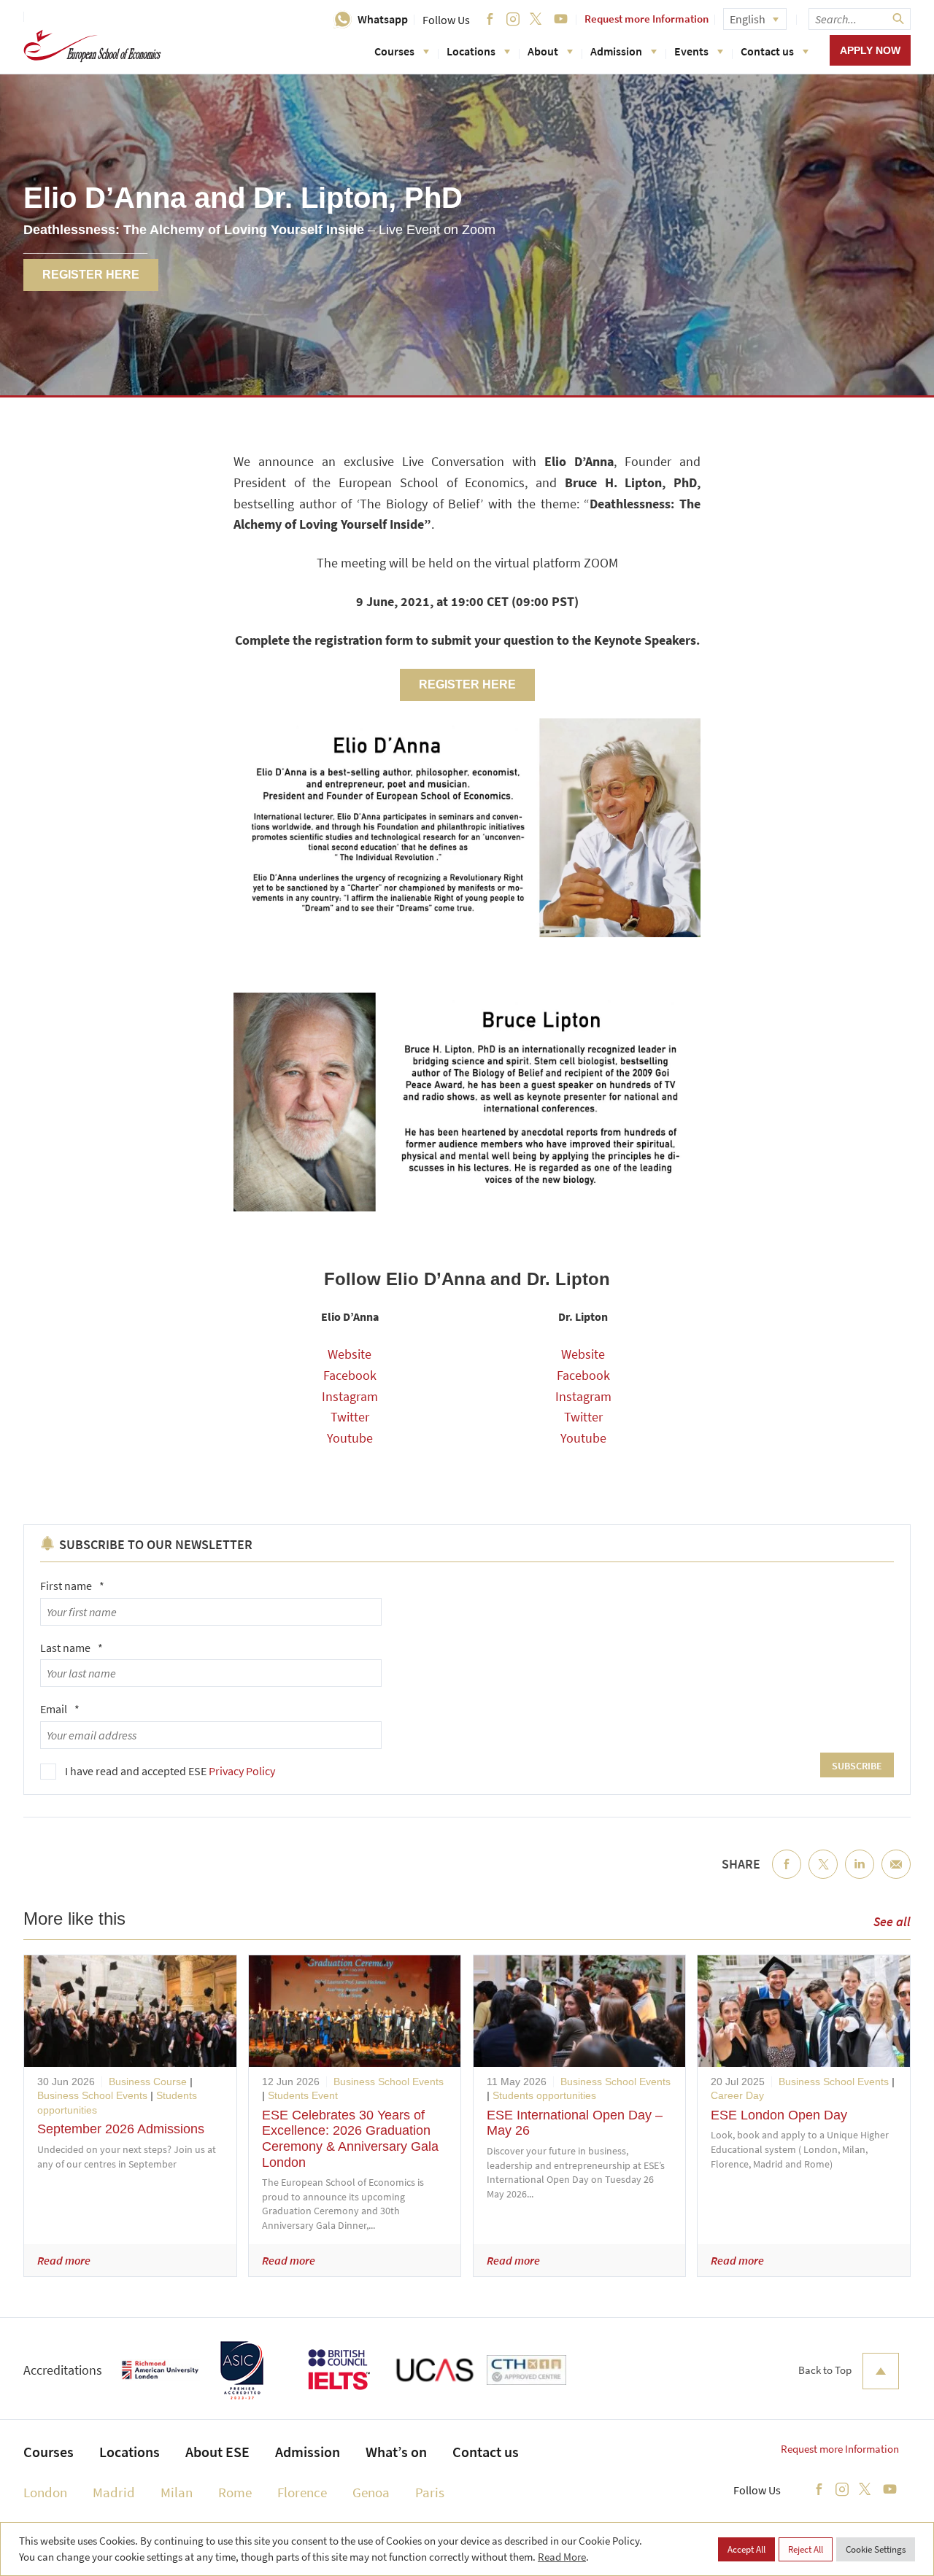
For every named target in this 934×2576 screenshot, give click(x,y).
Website (350, 1354)
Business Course (148, 2082)
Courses (394, 51)
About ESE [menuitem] (217, 2452)
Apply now (870, 50)
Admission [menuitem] (308, 2452)
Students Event (303, 2095)
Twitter (350, 1417)
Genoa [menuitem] (371, 2492)
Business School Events (92, 2095)
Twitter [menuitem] (823, 1876)
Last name (72, 1648)
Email (60, 1709)
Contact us (767, 51)
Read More (562, 2557)
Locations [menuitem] (130, 2452)
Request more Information (647, 19)
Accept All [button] (746, 2549)
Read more (64, 2260)
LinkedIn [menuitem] (860, 1876)
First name (72, 1586)
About (543, 51)
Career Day (737, 2095)
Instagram (350, 1396)
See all (892, 1921)
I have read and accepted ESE (170, 1771)
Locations (471, 51)
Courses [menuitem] (49, 2452)
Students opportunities (544, 2095)
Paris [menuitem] (430, 2492)
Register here (91, 275)
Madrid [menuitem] (114, 2492)
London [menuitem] (45, 2492)
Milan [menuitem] (177, 2492)
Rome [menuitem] (235, 2492)
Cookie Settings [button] (876, 2549)
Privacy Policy (242, 1771)
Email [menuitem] (896, 1876)
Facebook (350, 1375)
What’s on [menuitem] (396, 2452)
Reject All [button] (806, 2549)
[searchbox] (860, 19)
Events (691, 51)
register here (467, 684)
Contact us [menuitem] (486, 2452)
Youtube (350, 1438)
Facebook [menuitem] (787, 1876)
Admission (616, 51)
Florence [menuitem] (302, 2492)
